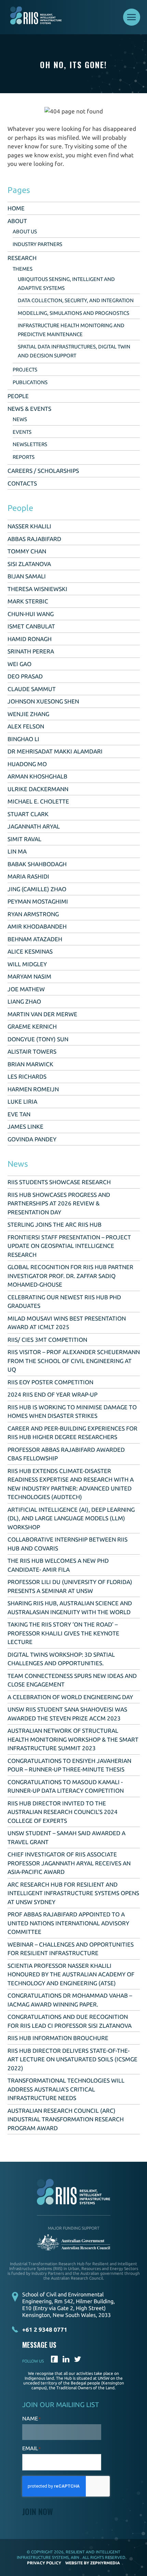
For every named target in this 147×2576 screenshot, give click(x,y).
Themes (23, 269)
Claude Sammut (32, 689)
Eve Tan (19, 1114)
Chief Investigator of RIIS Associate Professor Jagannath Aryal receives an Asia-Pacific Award (69, 1863)
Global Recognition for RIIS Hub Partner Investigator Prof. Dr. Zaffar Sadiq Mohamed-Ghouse (70, 1276)
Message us (39, 2345)
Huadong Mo (27, 764)
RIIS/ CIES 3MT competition (47, 1340)
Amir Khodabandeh (37, 926)
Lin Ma (17, 851)
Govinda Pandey (32, 1139)
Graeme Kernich (32, 1026)
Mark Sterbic (28, 601)
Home (16, 208)
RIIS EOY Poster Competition (50, 1382)
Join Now (38, 2511)
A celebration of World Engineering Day (70, 1697)
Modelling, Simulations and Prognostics (73, 313)
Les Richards (27, 1076)
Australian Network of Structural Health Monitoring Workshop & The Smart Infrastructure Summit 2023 (73, 1739)
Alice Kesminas (30, 951)
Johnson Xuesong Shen (43, 701)
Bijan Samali (27, 576)
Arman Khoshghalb (37, 776)
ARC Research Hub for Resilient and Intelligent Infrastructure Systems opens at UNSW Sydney (73, 1893)
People (18, 396)
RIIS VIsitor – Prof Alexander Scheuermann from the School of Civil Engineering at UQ (74, 1361)
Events (22, 432)
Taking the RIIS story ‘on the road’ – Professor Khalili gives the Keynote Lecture (63, 1633)
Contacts (22, 483)
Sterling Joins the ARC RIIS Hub (55, 1224)
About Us (25, 231)
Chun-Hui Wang (31, 614)
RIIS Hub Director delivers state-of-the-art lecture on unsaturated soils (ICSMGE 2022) (72, 2059)
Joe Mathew (26, 989)
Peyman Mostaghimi (38, 901)
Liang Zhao (24, 1001)
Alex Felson (26, 726)
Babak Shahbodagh (37, 864)
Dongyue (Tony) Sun (38, 1039)
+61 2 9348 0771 (45, 2329)
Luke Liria (22, 1101)
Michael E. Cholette (38, 801)
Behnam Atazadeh (35, 939)
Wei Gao (19, 664)
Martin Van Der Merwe (42, 1014)
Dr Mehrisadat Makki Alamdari (55, 751)
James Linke (25, 1126)
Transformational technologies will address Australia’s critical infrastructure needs (66, 2089)
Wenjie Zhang (28, 714)
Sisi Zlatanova (29, 564)
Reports (24, 457)
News (20, 419)
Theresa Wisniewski (37, 589)
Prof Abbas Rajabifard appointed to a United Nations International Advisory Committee (68, 1923)
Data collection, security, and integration (76, 300)
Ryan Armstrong (33, 914)
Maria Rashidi (28, 876)
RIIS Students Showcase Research (59, 1182)
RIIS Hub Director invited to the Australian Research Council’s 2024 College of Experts (63, 1812)
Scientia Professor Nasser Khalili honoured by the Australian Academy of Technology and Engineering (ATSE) (71, 1974)
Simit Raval (24, 839)
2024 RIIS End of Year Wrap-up (52, 1394)
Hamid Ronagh (30, 639)
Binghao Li (23, 739)
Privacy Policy (44, 2563)
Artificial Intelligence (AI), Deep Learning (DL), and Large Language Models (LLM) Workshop (71, 1518)
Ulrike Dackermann (38, 789)
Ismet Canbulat (31, 626)
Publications (30, 382)
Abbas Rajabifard (34, 539)
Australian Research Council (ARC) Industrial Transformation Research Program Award (66, 2119)
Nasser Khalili (29, 526)
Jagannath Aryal (34, 826)
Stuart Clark (28, 814)
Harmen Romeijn (33, 1089)
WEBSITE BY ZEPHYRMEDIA (93, 2563)
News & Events (29, 409)
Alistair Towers (32, 1051)
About (17, 221)
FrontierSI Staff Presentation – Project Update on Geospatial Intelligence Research (69, 1246)
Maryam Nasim (29, 976)
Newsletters (30, 444)
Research (22, 258)
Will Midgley (27, 964)
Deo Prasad (25, 676)
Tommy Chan (27, 551)
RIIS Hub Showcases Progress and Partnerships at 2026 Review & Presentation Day (59, 1203)
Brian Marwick (30, 1064)
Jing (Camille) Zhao (37, 889)
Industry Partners (37, 244)
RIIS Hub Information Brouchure (58, 2038)
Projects (25, 370)
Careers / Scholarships (43, 471)
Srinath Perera (31, 651)
